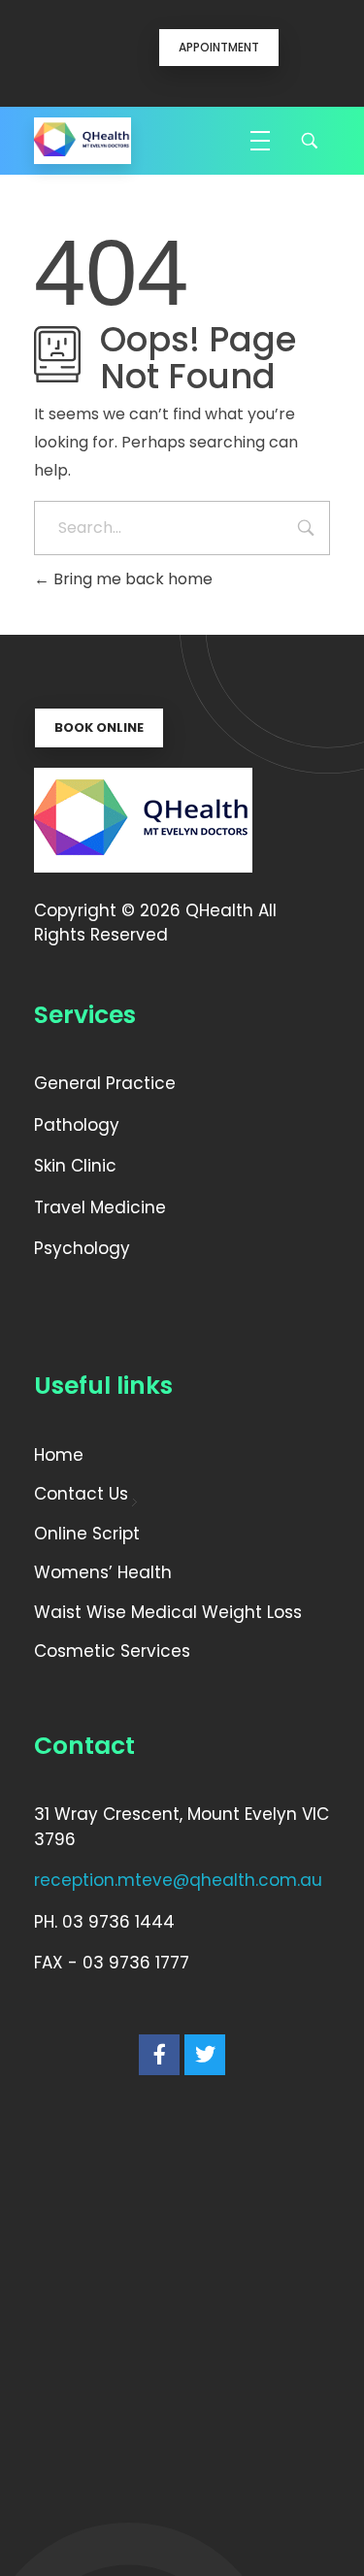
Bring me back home (131, 579)
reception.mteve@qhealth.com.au (178, 1880)
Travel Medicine (102, 1207)
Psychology (82, 1248)
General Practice (105, 1083)
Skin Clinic (78, 1166)
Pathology (77, 1125)
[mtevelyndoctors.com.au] (83, 141)
